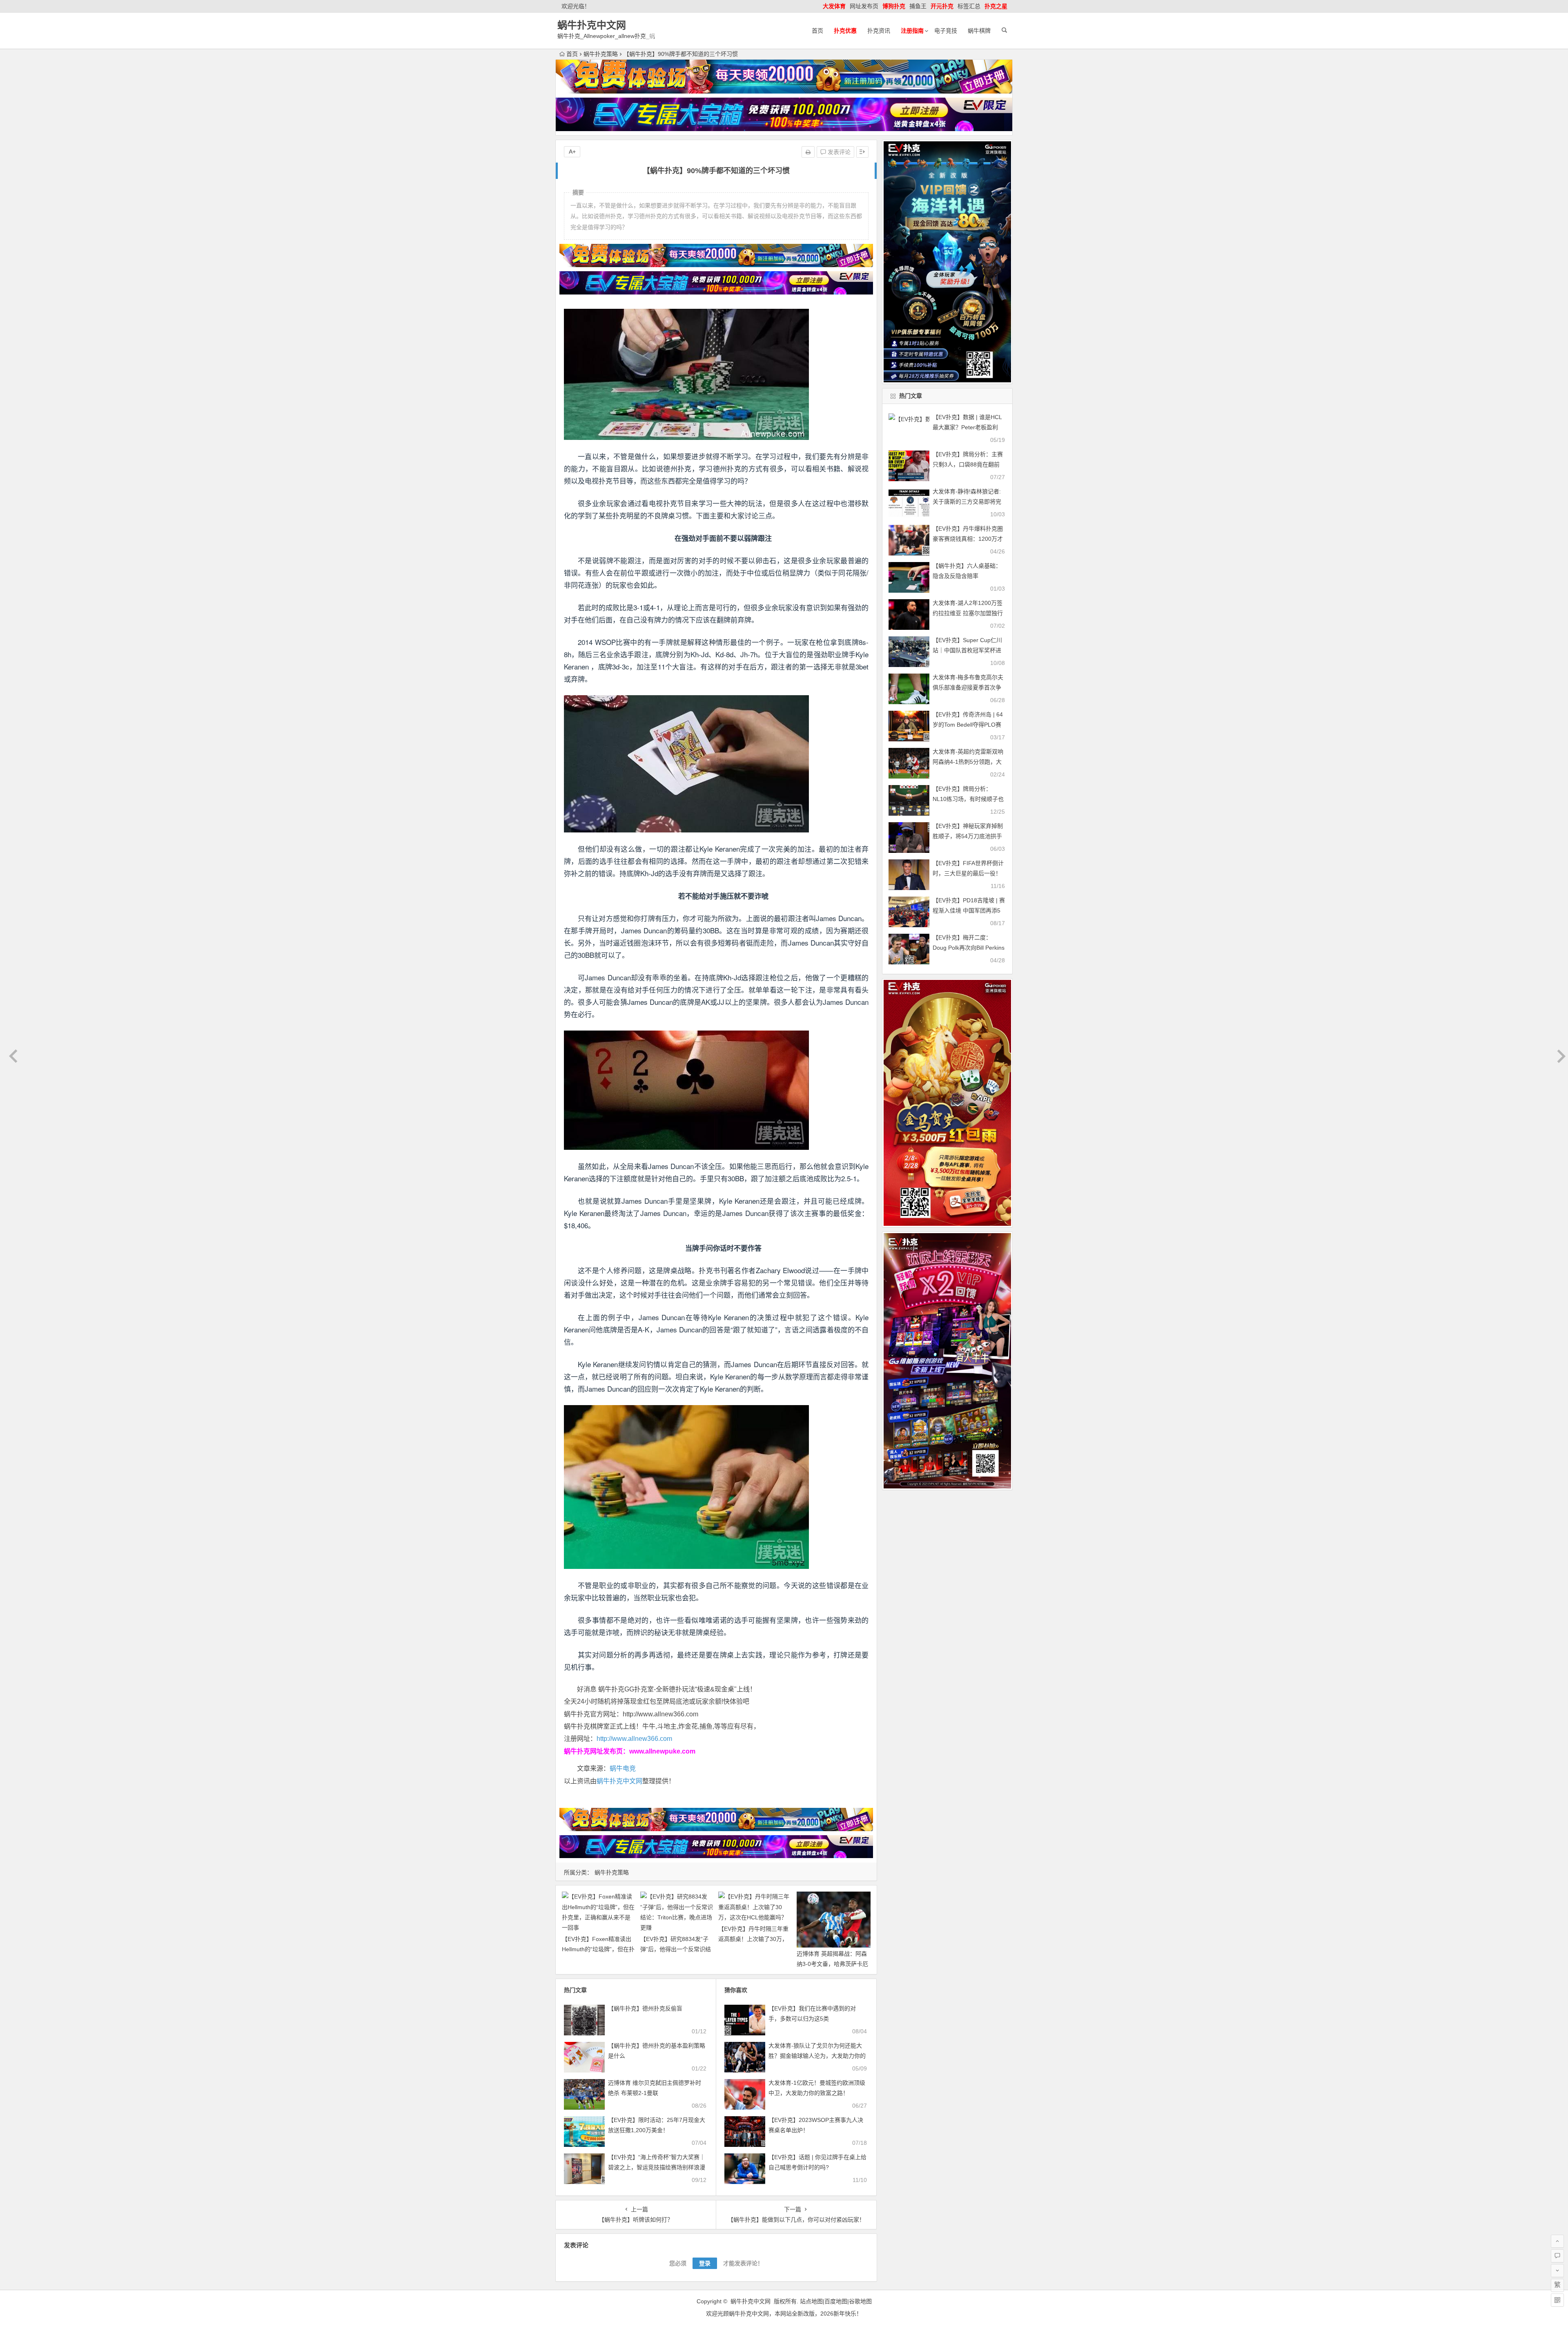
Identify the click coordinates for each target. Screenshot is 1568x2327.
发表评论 (838, 152)
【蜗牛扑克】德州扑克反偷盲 (645, 2008)
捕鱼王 (918, 6)
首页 (817, 31)
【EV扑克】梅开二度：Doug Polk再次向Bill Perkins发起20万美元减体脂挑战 (969, 948)
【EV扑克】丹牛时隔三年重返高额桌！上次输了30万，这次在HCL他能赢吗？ (753, 1939)
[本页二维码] (1557, 2300)
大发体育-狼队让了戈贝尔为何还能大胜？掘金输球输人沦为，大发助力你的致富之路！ (817, 2056)
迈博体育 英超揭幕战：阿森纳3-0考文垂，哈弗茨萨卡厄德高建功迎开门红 (832, 1964)
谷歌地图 (860, 2301)
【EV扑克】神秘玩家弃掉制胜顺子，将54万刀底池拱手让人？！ (968, 836)
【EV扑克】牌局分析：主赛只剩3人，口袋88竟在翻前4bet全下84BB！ (968, 464)
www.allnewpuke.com (662, 1751)
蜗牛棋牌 (979, 31)
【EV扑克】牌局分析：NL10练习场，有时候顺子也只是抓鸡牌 (968, 799)
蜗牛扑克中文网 (592, 25)
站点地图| (812, 2301)
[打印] (808, 152)
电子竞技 (946, 31)
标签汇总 (969, 6)
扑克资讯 (879, 31)
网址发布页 (864, 6)
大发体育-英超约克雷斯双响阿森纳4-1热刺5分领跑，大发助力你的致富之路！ (968, 762)
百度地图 (836, 2301)
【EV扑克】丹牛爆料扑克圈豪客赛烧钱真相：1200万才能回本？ (968, 539)
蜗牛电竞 (623, 1768)
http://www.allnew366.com (634, 1739)
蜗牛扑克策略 (601, 54)
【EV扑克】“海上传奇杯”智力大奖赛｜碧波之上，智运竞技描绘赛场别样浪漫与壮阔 (657, 2167)
